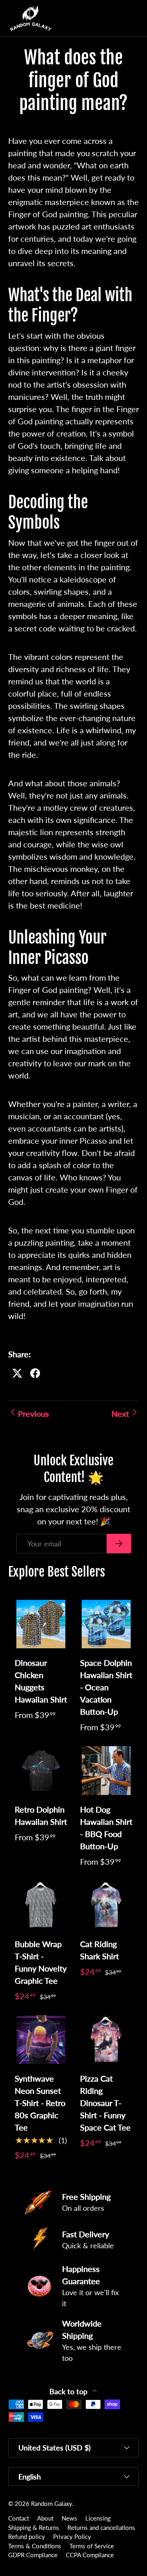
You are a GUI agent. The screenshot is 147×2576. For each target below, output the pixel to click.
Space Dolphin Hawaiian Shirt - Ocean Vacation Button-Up (106, 1687)
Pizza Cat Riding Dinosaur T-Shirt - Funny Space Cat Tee (105, 2103)
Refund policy (27, 2536)
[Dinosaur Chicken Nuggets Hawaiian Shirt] (41, 1624)
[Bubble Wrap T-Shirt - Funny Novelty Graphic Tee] (41, 1905)
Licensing (98, 2518)
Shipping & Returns (34, 2527)
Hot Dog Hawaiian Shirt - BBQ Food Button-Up (106, 1828)
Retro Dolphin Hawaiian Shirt (41, 1815)
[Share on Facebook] (35, 1373)
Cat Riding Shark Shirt (99, 1950)
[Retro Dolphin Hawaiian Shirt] (41, 1771)
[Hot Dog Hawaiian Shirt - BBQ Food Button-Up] (106, 1771)
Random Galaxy (51, 2503)
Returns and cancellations (101, 2527)
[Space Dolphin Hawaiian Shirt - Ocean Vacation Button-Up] (106, 1624)
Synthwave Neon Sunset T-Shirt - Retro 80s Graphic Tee (40, 2103)
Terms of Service (92, 2546)
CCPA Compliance (90, 2555)
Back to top (69, 2392)
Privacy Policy (72, 2536)
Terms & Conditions (35, 2546)
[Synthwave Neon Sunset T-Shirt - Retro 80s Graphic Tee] (41, 2040)
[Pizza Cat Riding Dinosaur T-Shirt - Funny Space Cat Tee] (106, 2040)
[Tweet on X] (17, 1373)
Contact (19, 2518)
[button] (116, 18)
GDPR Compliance (33, 2555)
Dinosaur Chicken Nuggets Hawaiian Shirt (41, 1681)
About (45, 2518)
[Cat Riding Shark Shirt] (106, 1905)
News (69, 2518)
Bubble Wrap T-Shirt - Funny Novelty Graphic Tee (41, 1962)
